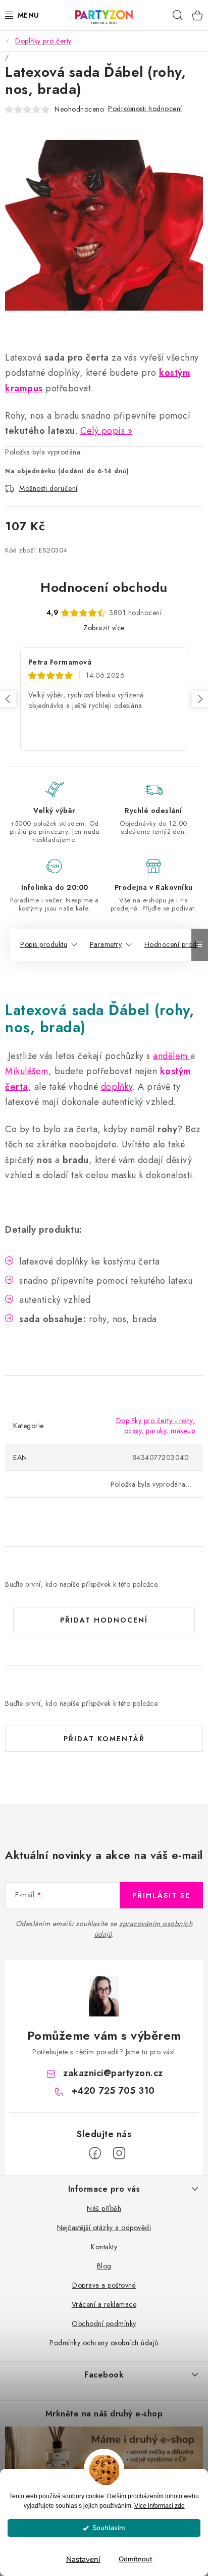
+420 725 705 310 (113, 2091)
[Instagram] (119, 2153)
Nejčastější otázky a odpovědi (104, 2228)
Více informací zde (160, 2506)
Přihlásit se (161, 1895)
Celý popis (102, 431)
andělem (172, 1056)
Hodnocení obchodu (104, 587)
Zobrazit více (104, 628)
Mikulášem (27, 1071)
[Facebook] (95, 2153)
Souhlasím (109, 2528)
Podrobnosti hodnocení (145, 109)
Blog (104, 2266)
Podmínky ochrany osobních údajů (104, 2343)
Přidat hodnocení (104, 1620)
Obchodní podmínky (104, 2324)
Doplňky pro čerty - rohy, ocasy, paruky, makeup (156, 1426)
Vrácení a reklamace (104, 2304)
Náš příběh (104, 2208)
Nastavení (83, 2559)
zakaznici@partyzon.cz (113, 2073)
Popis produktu (44, 944)
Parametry (106, 944)
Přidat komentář (104, 1739)
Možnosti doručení (48, 488)
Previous (8, 699)
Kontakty (104, 2247)
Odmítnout (136, 2559)
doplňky (117, 1087)
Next (200, 699)
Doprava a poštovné (104, 2285)
